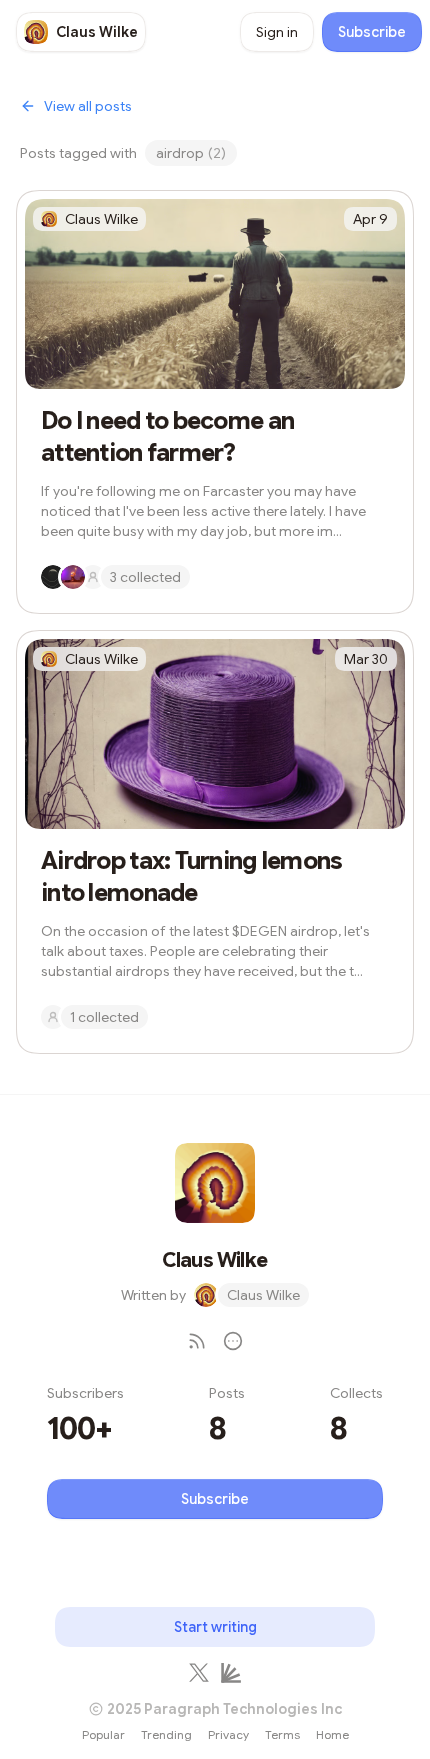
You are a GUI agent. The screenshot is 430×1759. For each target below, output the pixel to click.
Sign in (277, 32)
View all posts (88, 106)
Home (332, 1734)
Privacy (228, 1734)
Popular (103, 1734)
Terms (282, 1734)
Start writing (215, 1627)
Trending (166, 1734)
